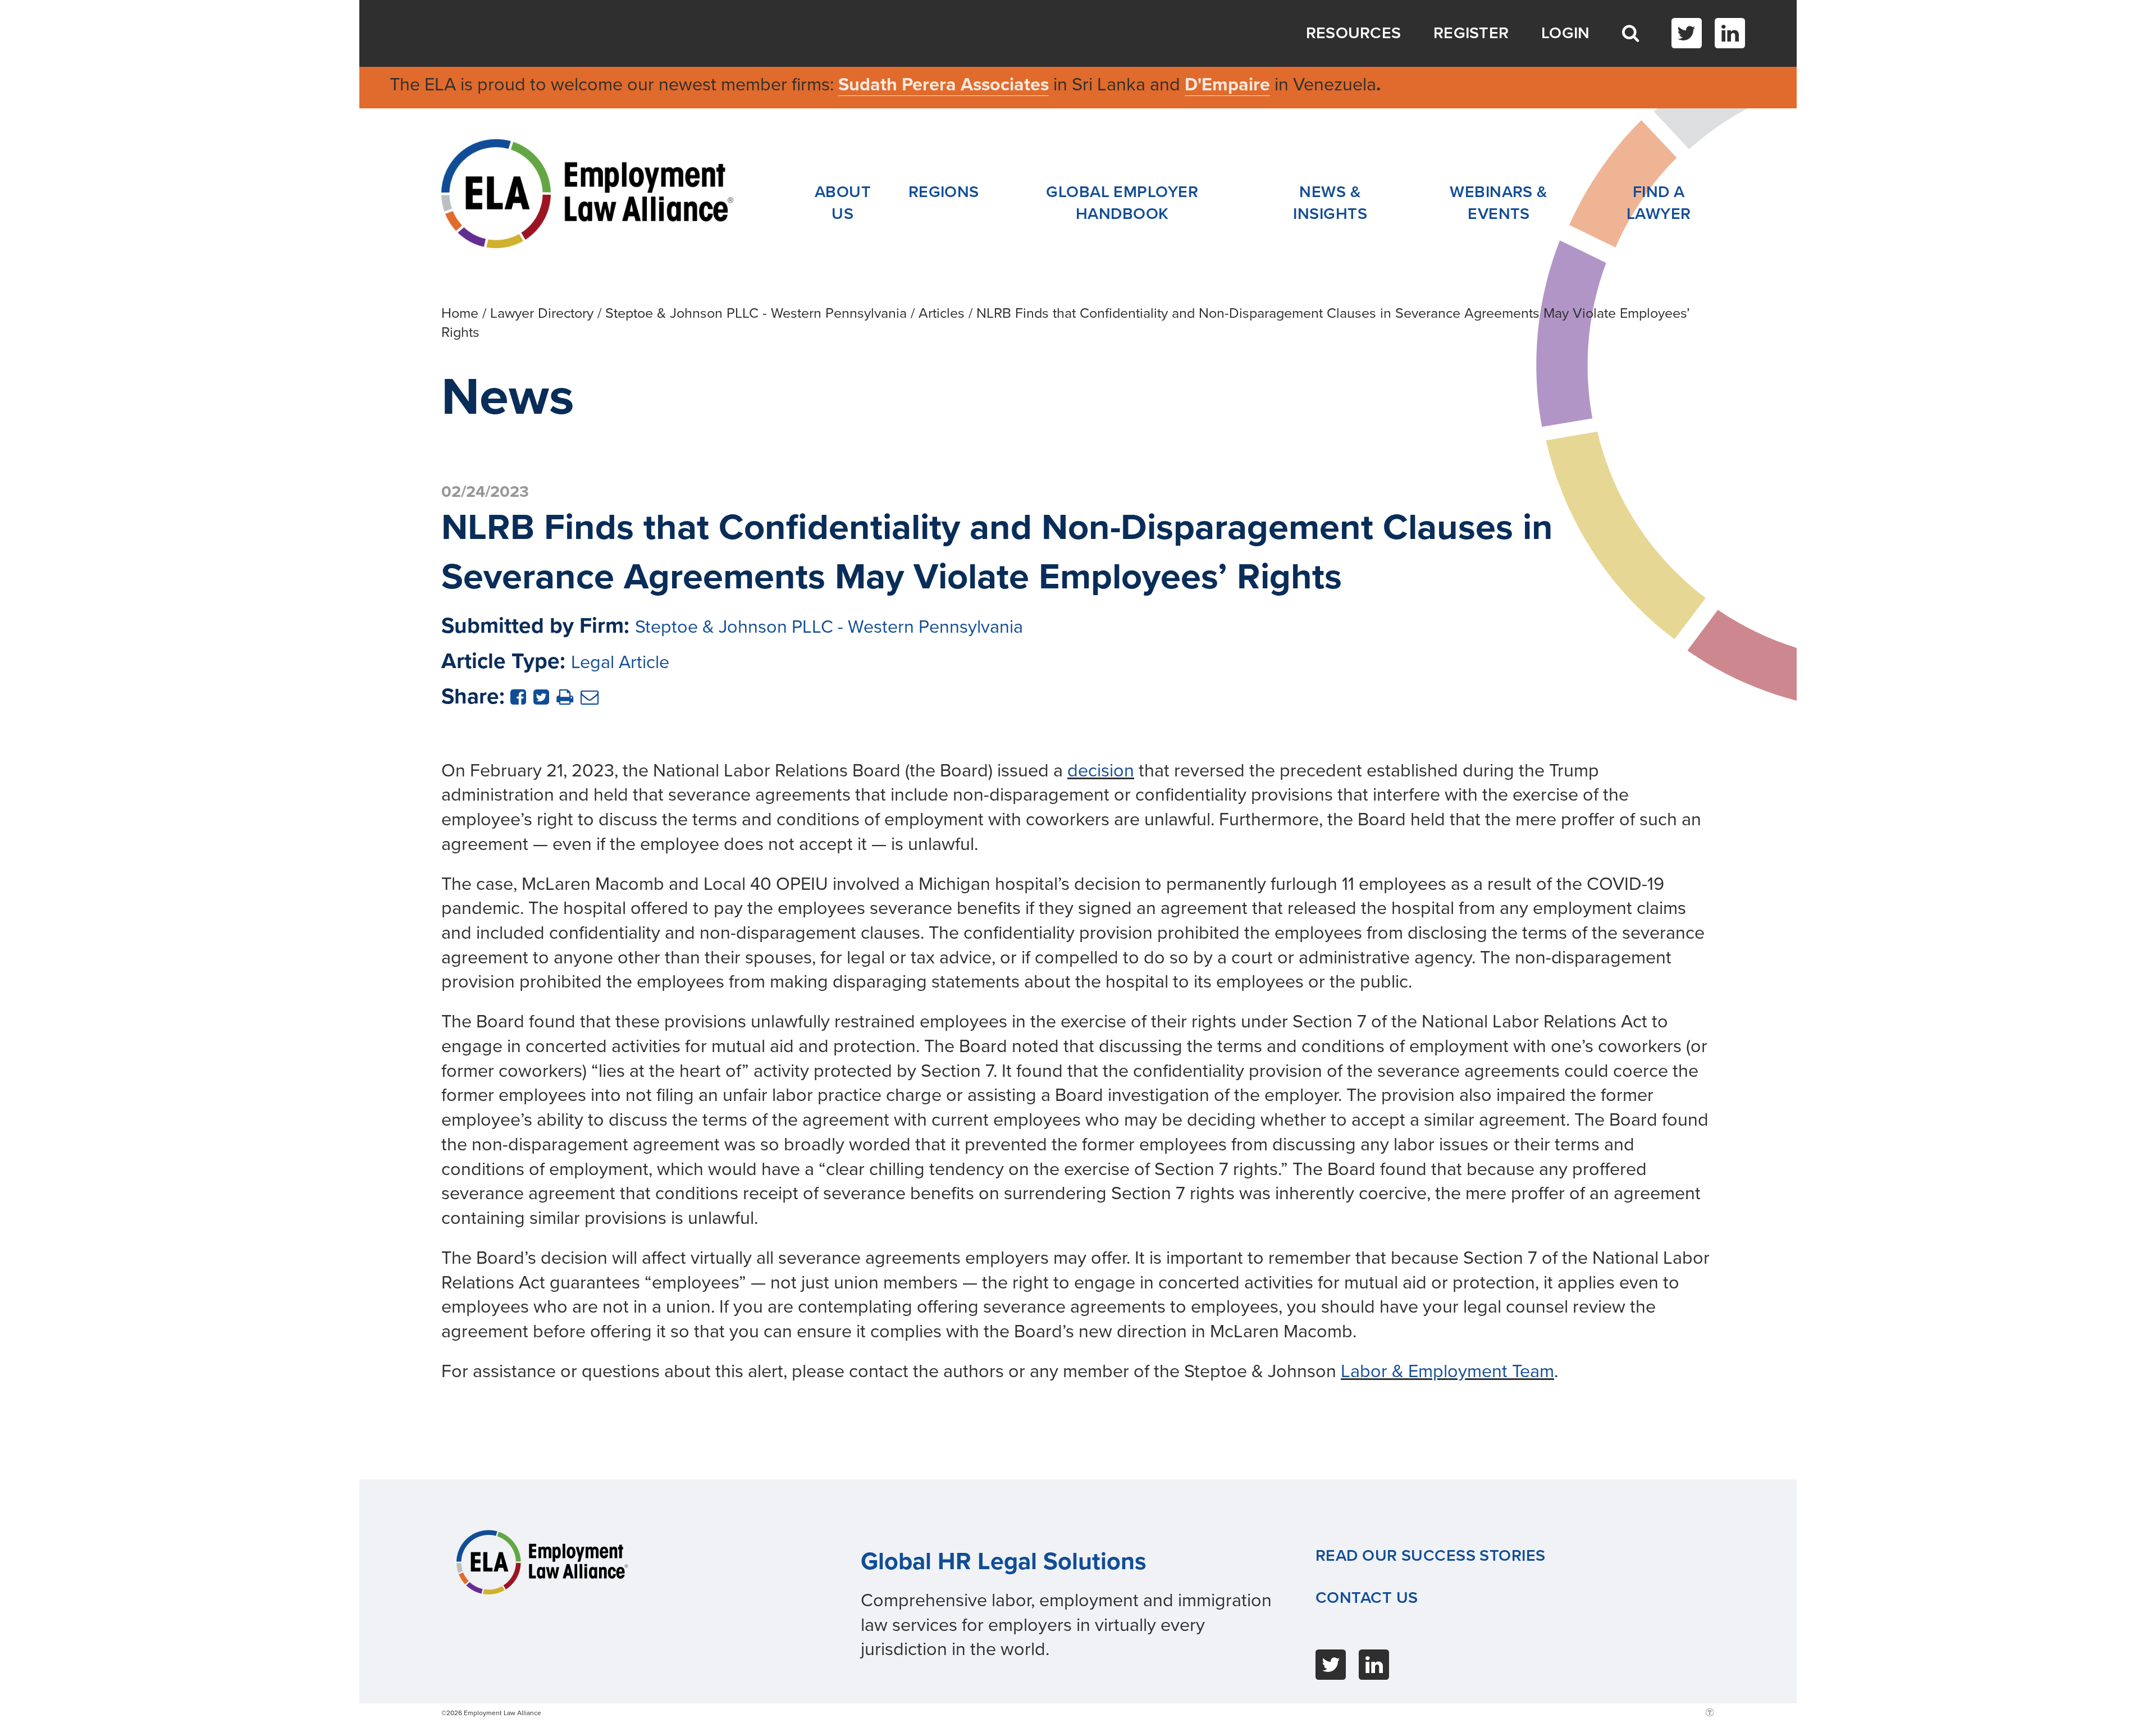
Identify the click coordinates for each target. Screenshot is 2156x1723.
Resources (1354, 33)
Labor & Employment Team (1447, 1371)
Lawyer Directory (542, 313)
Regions (944, 192)
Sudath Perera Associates (944, 84)
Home (460, 313)
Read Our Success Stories (1431, 1556)
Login (1566, 33)
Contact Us (1367, 1598)
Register (1471, 33)
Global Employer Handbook (1122, 203)
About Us (843, 203)
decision (1101, 771)
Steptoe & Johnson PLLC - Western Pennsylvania (756, 313)
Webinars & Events (1499, 203)
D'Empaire (1227, 84)
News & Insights (1330, 203)
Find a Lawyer (1659, 203)
